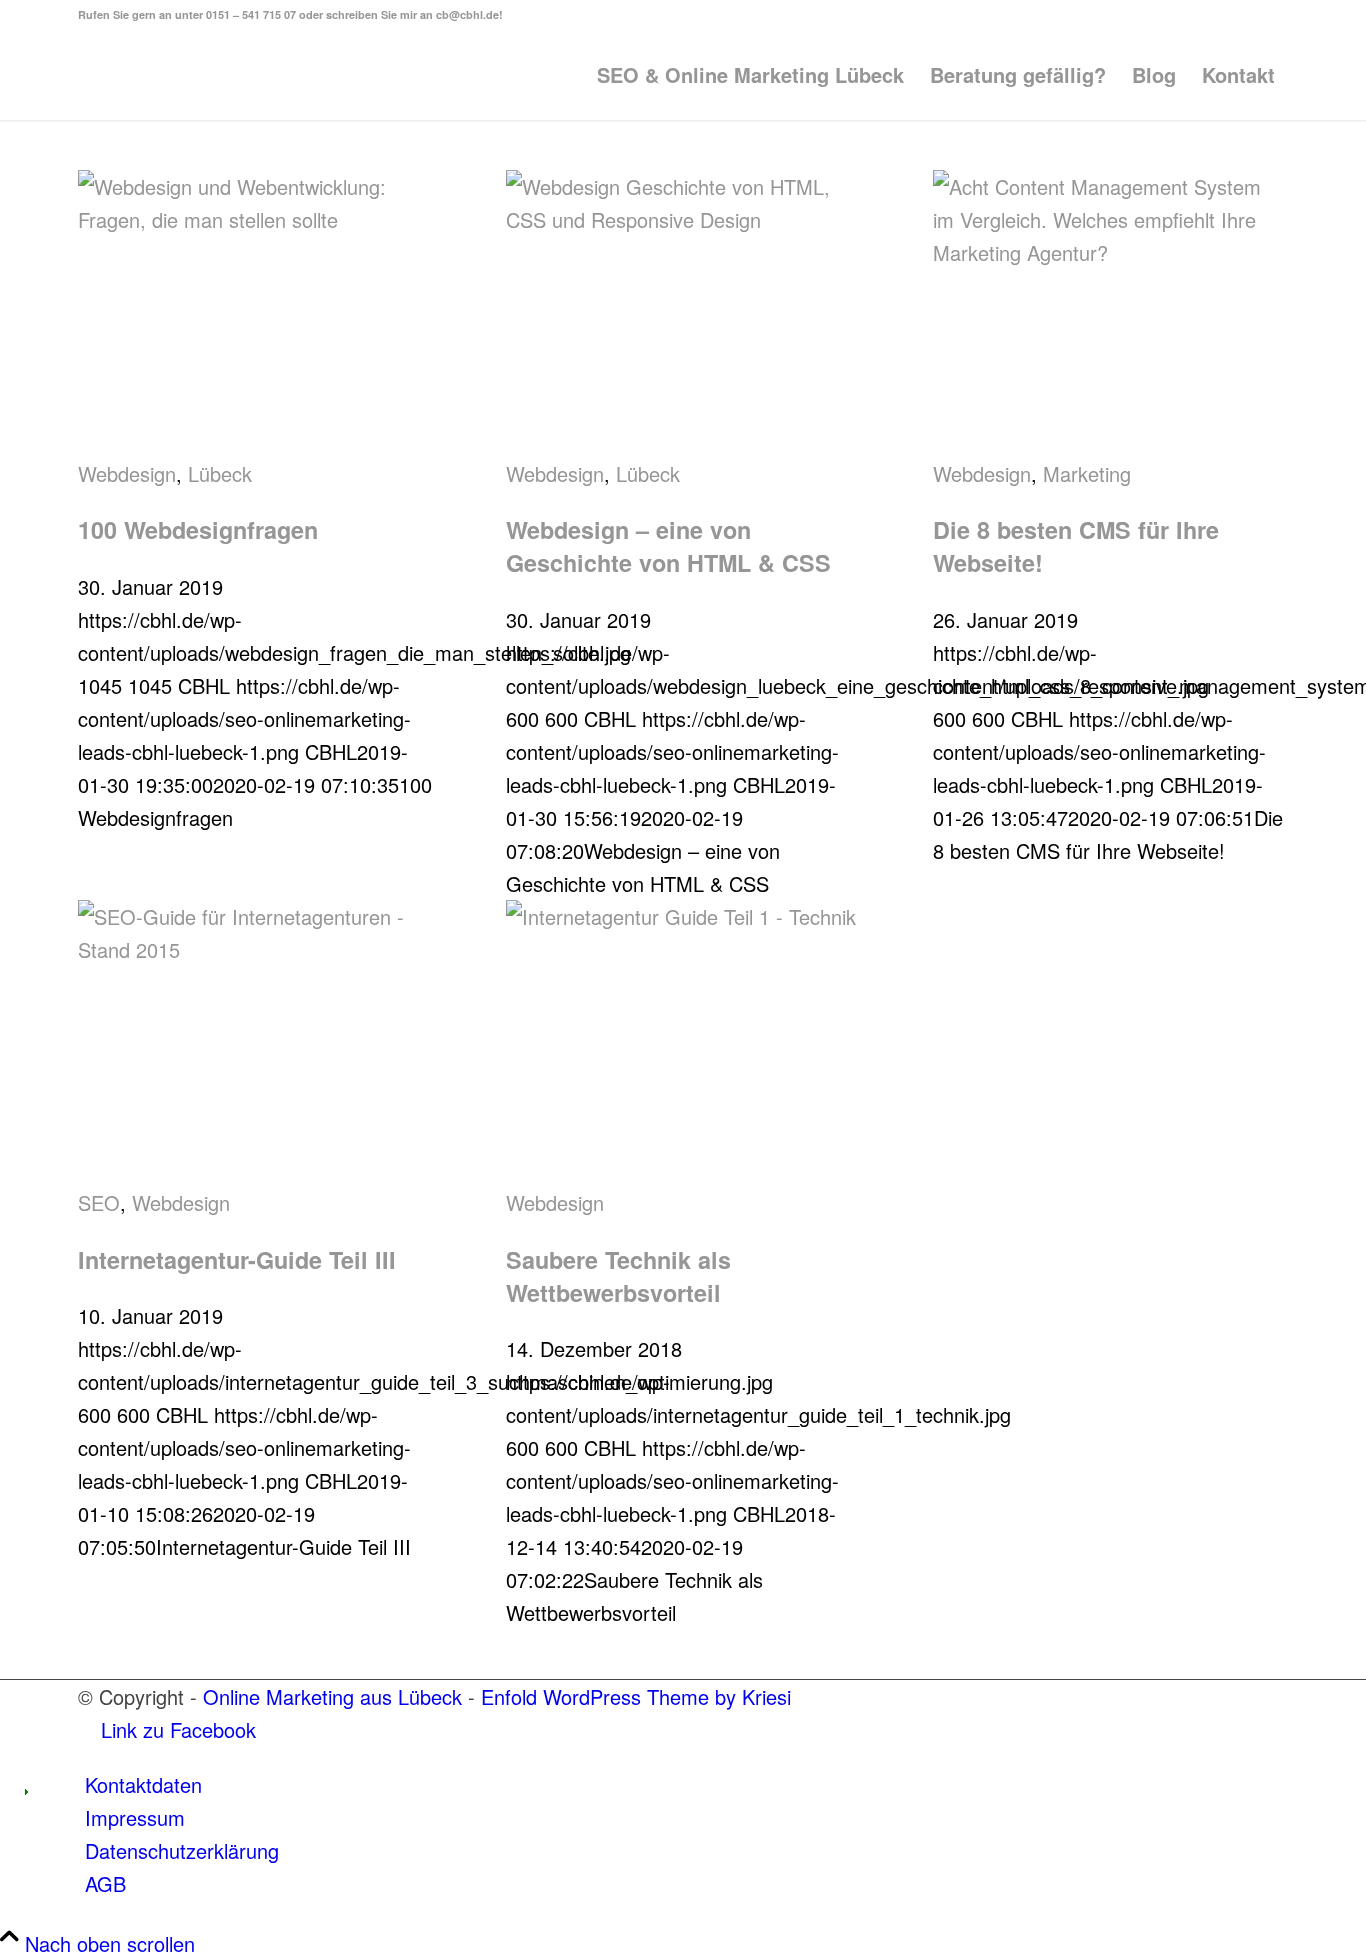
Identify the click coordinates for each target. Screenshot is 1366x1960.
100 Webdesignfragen (198, 529)
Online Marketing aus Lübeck (332, 1696)
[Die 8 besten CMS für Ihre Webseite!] (1110, 252)
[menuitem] (750, 75)
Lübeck (220, 473)
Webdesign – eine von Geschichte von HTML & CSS (668, 546)
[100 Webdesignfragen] (255, 219)
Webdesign (127, 473)
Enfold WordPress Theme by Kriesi (636, 1696)
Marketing (1087, 473)
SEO (99, 1202)
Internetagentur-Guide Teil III (237, 1259)
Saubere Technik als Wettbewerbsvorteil (618, 1276)
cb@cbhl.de (467, 14)
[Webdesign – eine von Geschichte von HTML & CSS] (683, 219)
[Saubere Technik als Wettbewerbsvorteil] (683, 916)
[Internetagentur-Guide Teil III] (255, 949)
